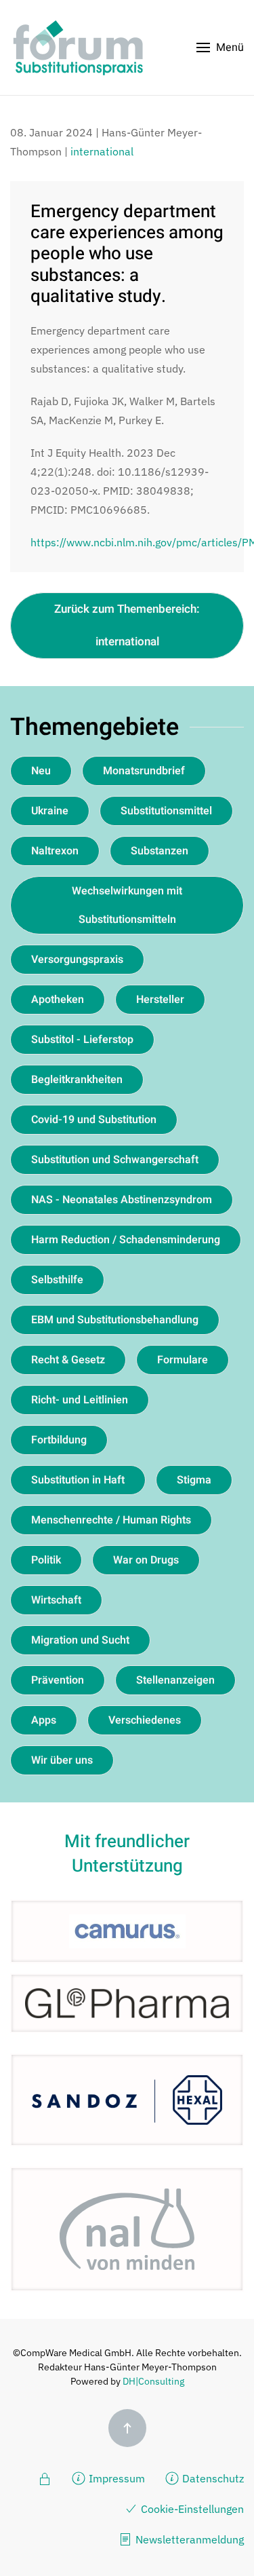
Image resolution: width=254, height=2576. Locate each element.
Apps (44, 1720)
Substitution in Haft (78, 1480)
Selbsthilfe (57, 1280)
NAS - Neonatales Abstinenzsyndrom (122, 1200)
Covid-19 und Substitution (94, 1120)
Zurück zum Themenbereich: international (127, 625)
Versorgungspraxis (77, 960)
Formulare (183, 1360)
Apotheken (58, 1000)
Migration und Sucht (80, 1640)
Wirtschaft (56, 1600)
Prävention (58, 1680)
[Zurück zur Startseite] (78, 48)
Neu (41, 771)
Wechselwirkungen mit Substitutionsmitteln (127, 905)
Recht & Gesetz (68, 1360)
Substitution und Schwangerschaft (115, 1160)
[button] (220, 48)
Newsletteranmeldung (190, 2539)
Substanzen (160, 851)
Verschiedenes (145, 1720)
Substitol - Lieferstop (82, 1040)
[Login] (45, 2478)
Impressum (117, 2478)
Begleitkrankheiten (77, 1080)
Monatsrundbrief (144, 771)
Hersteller (160, 1000)
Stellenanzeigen (175, 1680)
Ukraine (50, 811)
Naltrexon (55, 851)
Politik (46, 1560)
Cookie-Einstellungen (192, 2509)
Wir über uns (62, 1760)
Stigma (194, 1480)
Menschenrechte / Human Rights (111, 1520)
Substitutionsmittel (166, 811)
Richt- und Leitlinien (80, 1400)
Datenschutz (213, 2478)
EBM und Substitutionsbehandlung (115, 1320)
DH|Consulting (153, 2381)
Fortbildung (59, 1440)
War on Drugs (146, 1560)
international (102, 151)
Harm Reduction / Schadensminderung (126, 1240)
